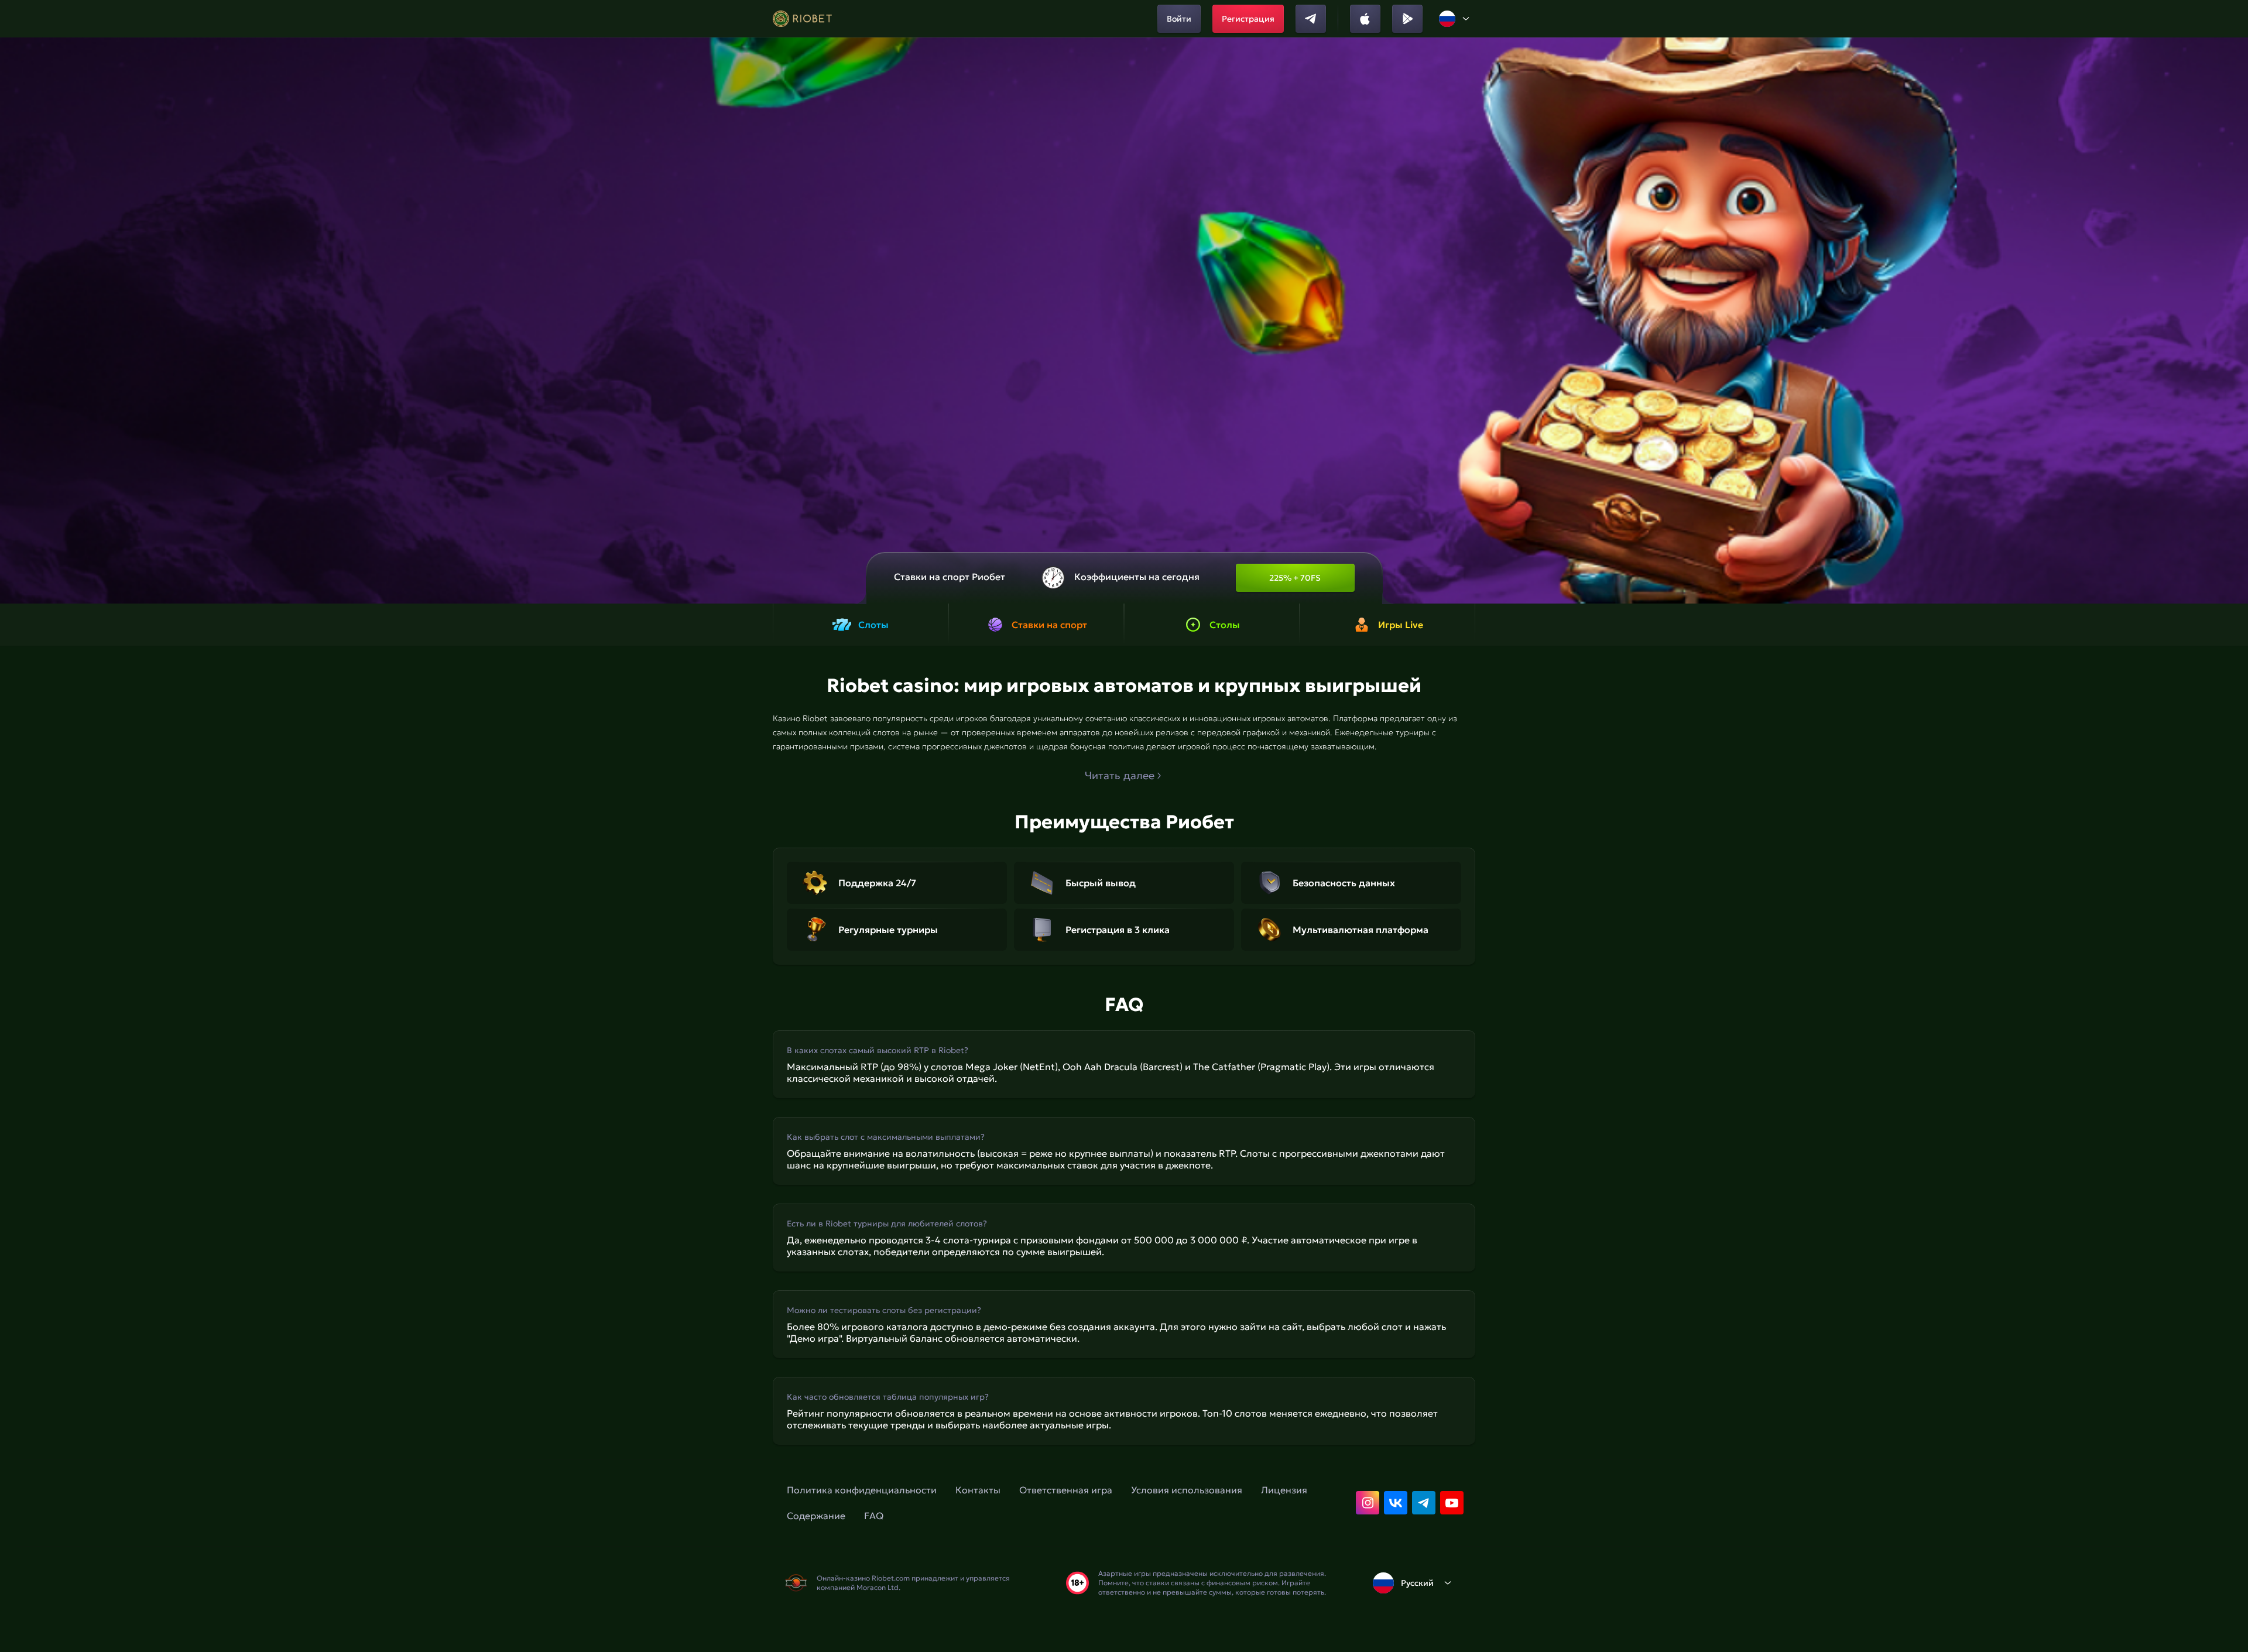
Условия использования (1187, 1490)
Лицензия (1284, 1490)
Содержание (816, 1516)
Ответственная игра (1066, 1490)
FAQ (874, 1516)
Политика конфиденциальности (862, 1490)
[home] (802, 19)
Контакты (978, 1490)
